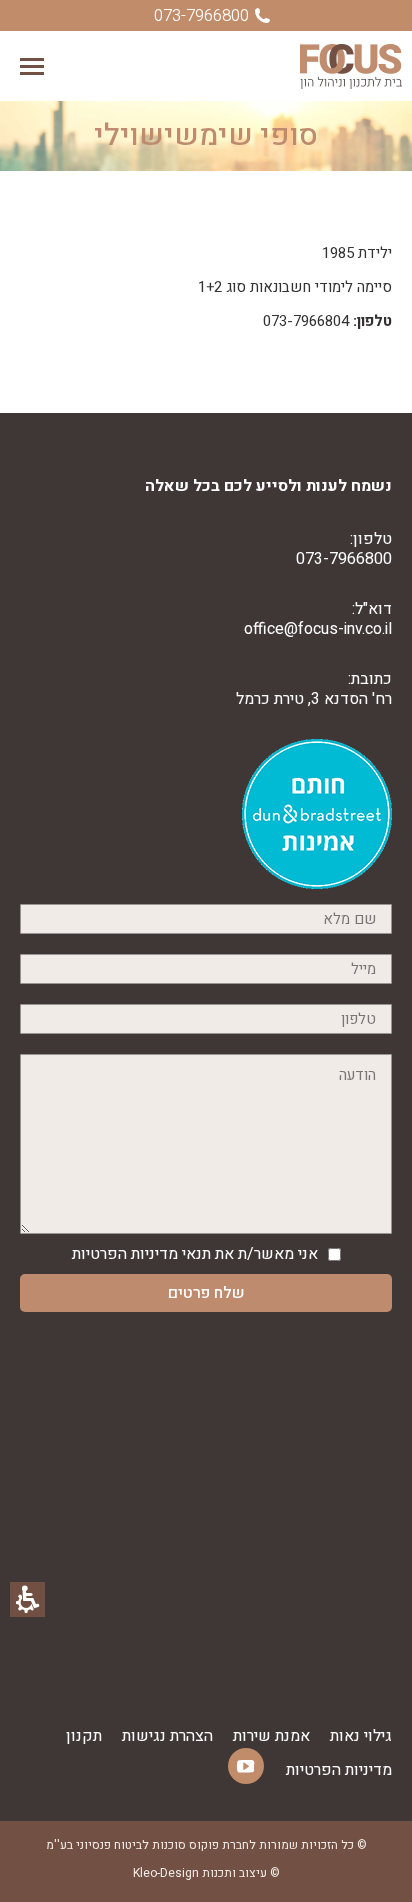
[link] (317, 884)
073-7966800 (344, 559)
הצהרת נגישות (167, 1736)
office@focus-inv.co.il (318, 629)
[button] (32, 66)
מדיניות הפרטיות (125, 1254)
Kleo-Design (166, 1873)
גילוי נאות (361, 1736)
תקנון (84, 1736)
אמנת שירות (271, 1736)
